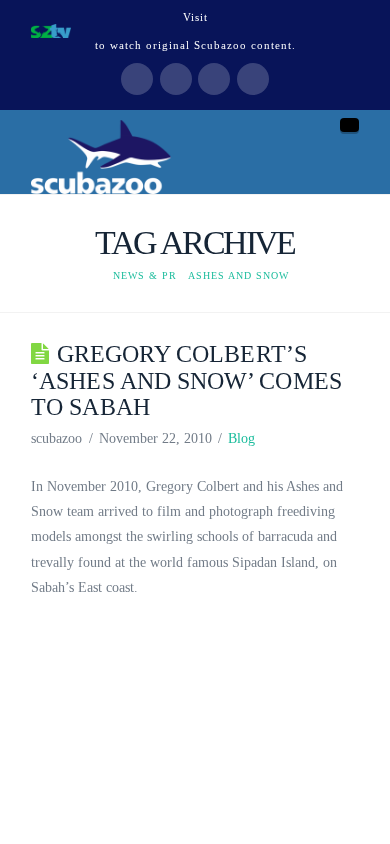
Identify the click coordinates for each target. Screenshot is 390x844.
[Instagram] (253, 79)
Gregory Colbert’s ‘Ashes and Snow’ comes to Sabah (186, 380)
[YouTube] (214, 79)
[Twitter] (176, 79)
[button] (349, 125)
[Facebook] (137, 79)
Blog (241, 438)
